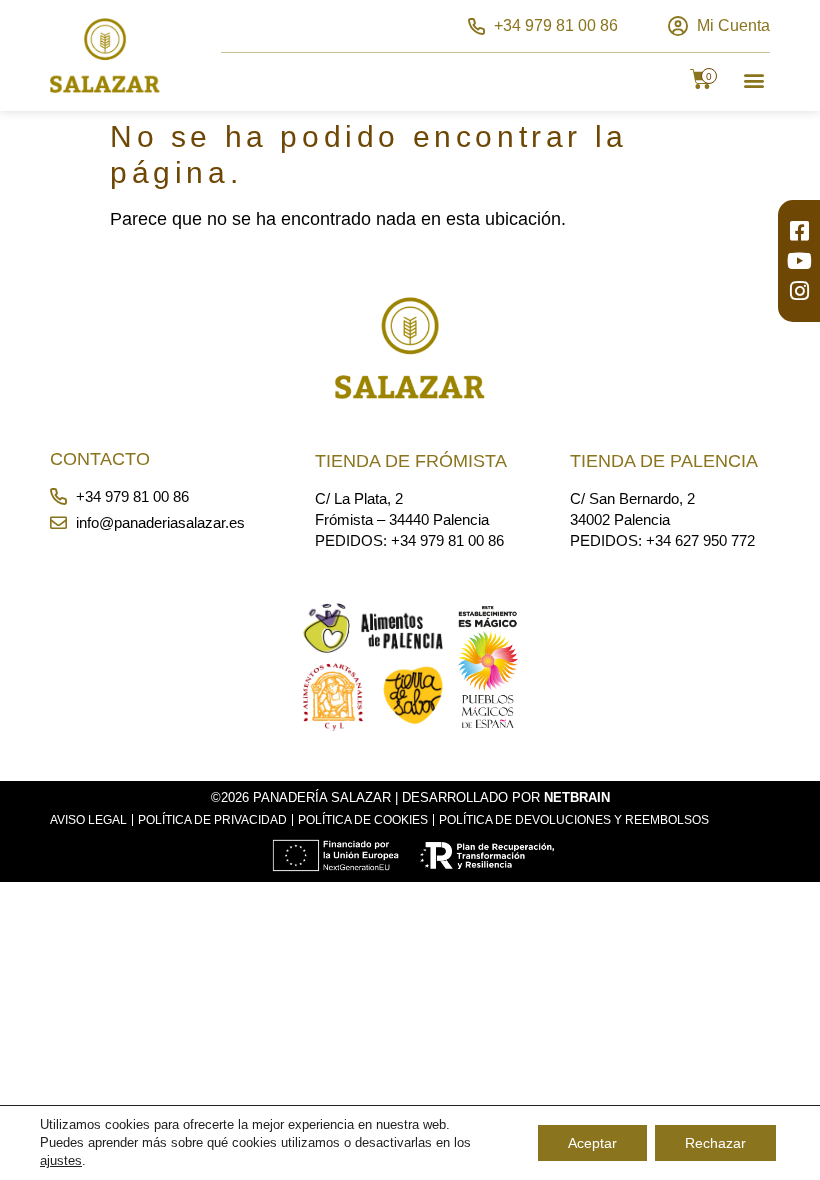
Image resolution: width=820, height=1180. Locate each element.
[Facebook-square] (799, 231)
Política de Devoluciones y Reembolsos (574, 820)
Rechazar (715, 1143)
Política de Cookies (363, 820)
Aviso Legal (88, 820)
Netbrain (577, 797)
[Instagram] (799, 291)
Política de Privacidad (212, 820)
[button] (753, 79)
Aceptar (592, 1143)
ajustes (61, 1160)
